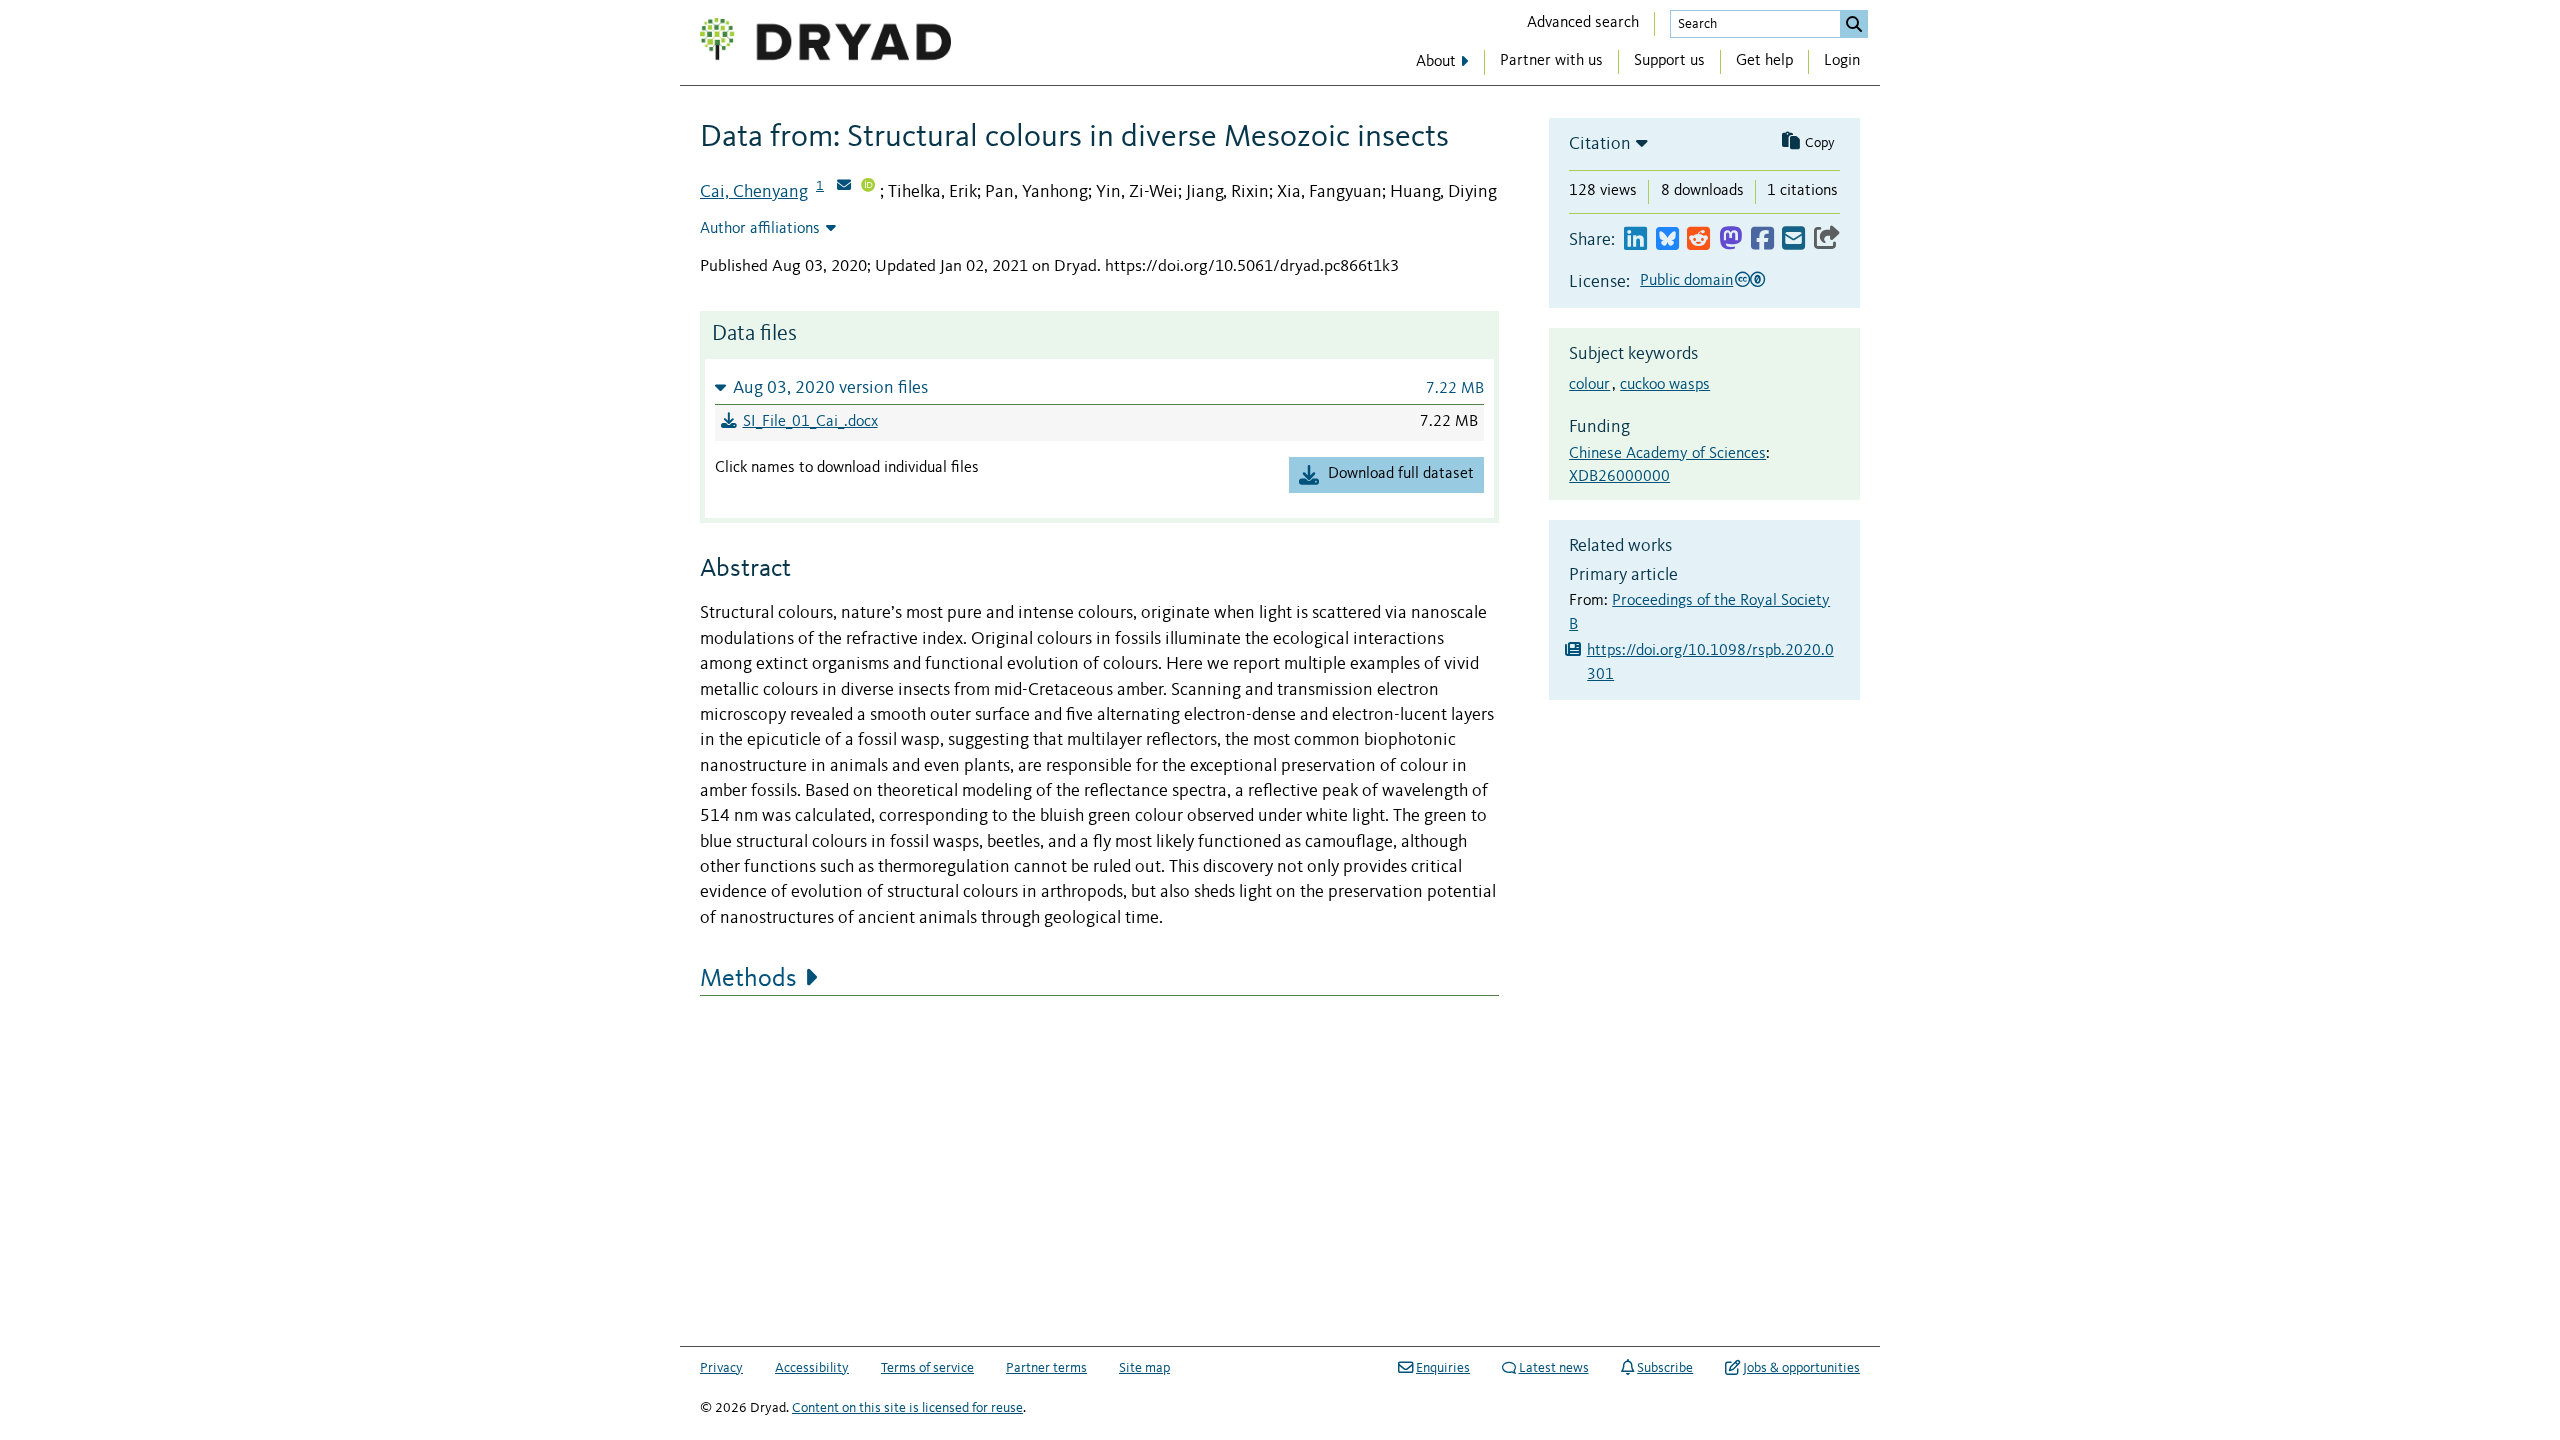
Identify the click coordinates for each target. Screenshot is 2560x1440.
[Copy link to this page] (1827, 239)
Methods (748, 979)
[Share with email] (1793, 239)
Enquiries (1443, 1368)
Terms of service (927, 1368)
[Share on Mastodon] (1730, 239)
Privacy (721, 1368)
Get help (1764, 61)
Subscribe (1665, 1368)
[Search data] (1854, 24)
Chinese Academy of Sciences (1667, 454)
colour (1589, 385)
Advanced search (1583, 23)
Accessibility (812, 1368)
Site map (1144, 1368)
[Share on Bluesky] (1667, 239)
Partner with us (1551, 61)
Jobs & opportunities (1801, 1368)
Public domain (1686, 281)
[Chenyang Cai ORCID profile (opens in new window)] (868, 187)
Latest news (1554, 1368)
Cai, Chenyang (754, 192)
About (1436, 62)
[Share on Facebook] (1762, 239)
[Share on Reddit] (1698, 239)
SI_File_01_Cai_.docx (810, 422)
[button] (1099, 387)
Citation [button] (1600, 144)
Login (1842, 61)
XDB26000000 (1619, 477)
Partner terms (1046, 1368)
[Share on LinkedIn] (1635, 239)
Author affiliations (760, 229)
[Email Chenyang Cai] (844, 187)
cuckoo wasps (1665, 385)
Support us (1669, 61)
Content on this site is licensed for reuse (907, 1408)
